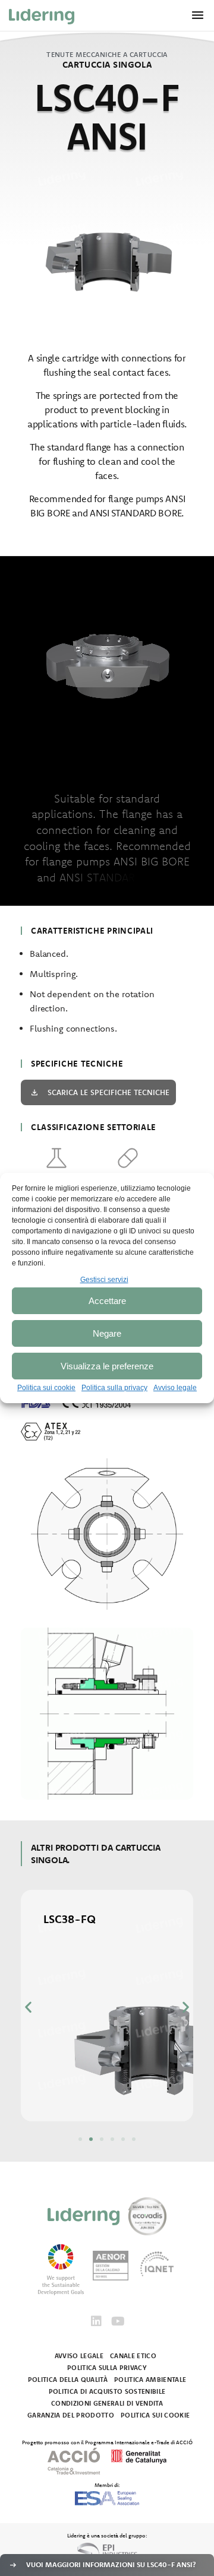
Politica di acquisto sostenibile (107, 2391)
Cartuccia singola (107, 64)
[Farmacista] (128, 1158)
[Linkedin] (96, 2321)
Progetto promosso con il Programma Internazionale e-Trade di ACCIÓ (107, 2442)
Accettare (107, 1301)
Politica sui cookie (46, 1388)
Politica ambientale (150, 2380)
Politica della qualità (68, 2380)
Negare (107, 1333)
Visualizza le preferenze (107, 1366)
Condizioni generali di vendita (107, 2403)
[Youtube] (118, 2321)
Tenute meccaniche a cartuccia (107, 54)
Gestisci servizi (104, 1280)
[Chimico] (56, 1158)
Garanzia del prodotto (71, 2415)
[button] (28, 2006)
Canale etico (133, 2356)
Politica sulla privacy (114, 1388)
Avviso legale (175, 1388)
